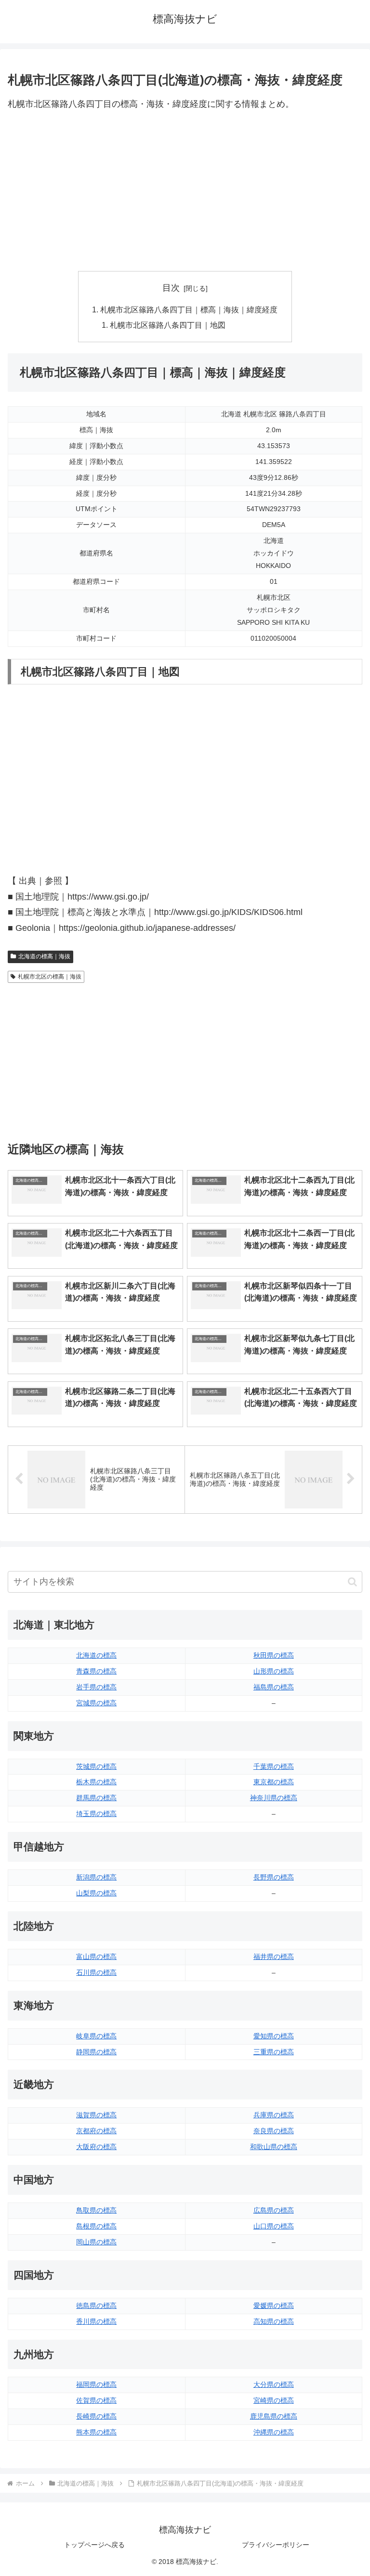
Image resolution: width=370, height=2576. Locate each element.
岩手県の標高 (96, 1687)
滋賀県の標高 (96, 2115)
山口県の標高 (274, 2226)
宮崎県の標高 (274, 2400)
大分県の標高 (274, 2384)
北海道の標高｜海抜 (44, 956)
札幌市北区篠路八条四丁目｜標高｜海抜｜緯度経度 (189, 309)
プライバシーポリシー (276, 2545)
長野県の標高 (274, 1877)
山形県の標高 (274, 1671)
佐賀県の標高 (96, 2400)
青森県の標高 (96, 1671)
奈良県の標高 (274, 2131)
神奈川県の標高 (274, 1798)
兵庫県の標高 (274, 2115)
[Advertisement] (185, 192)
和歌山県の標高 (274, 2147)
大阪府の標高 (96, 2147)
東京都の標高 (274, 1782)
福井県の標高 (274, 1957)
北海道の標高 (96, 1655)
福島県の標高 (274, 1687)
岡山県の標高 (96, 2242)
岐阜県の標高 (96, 2036)
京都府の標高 (96, 2131)
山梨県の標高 (96, 1893)
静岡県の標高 (96, 2052)
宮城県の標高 (96, 1703)
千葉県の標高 (274, 1766)
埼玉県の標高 (96, 1814)
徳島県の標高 (96, 2306)
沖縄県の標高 (274, 2432)
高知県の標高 (274, 2321)
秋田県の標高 (274, 1655)
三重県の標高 (274, 2052)
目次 (171, 288)
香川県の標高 (96, 2321)
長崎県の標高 (96, 2416)
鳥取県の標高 (96, 2210)
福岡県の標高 (96, 2384)
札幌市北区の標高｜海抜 (50, 977)
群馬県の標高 (96, 1798)
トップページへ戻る (94, 2545)
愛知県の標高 (274, 2036)
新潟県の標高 (96, 1877)
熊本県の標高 (96, 2432)
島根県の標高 (96, 2226)
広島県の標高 (274, 2210)
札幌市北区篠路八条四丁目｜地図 (168, 325)
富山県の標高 (96, 1957)
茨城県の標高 (96, 1766)
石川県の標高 (96, 1972)
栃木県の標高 (96, 1782)
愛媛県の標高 (274, 2306)
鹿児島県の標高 (274, 2416)
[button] (352, 1582)
